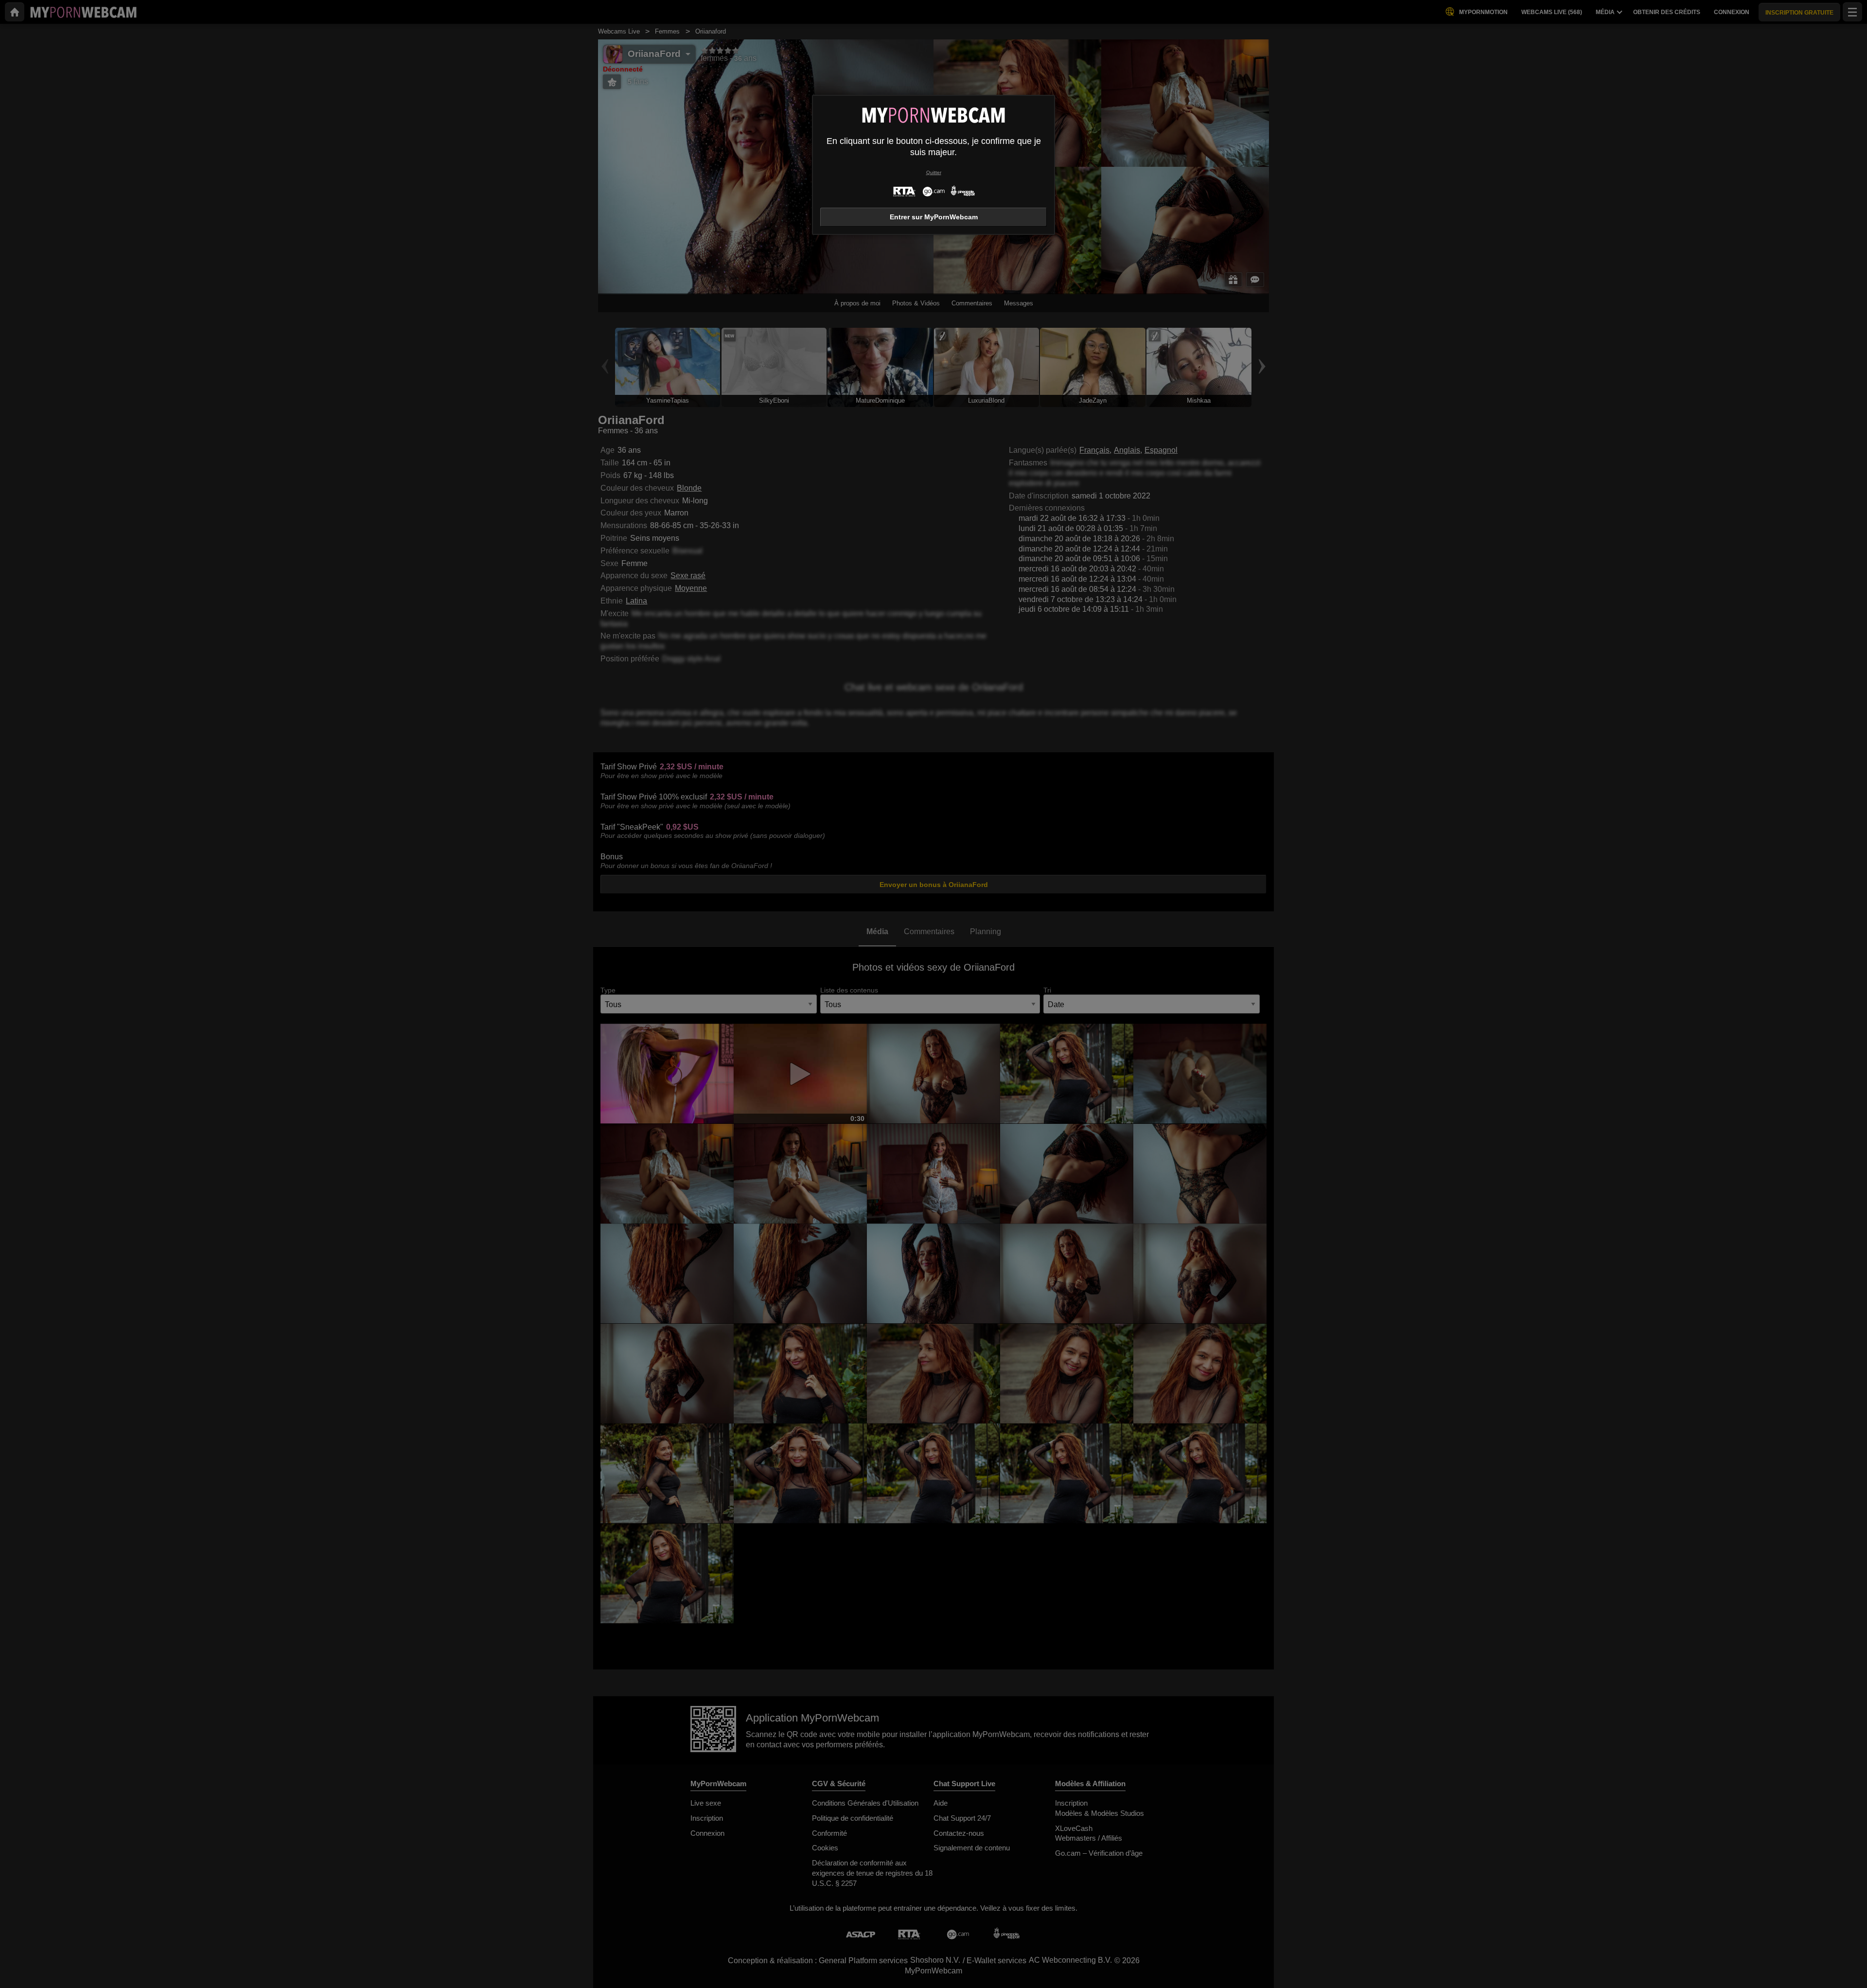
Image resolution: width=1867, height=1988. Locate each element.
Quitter (934, 172)
